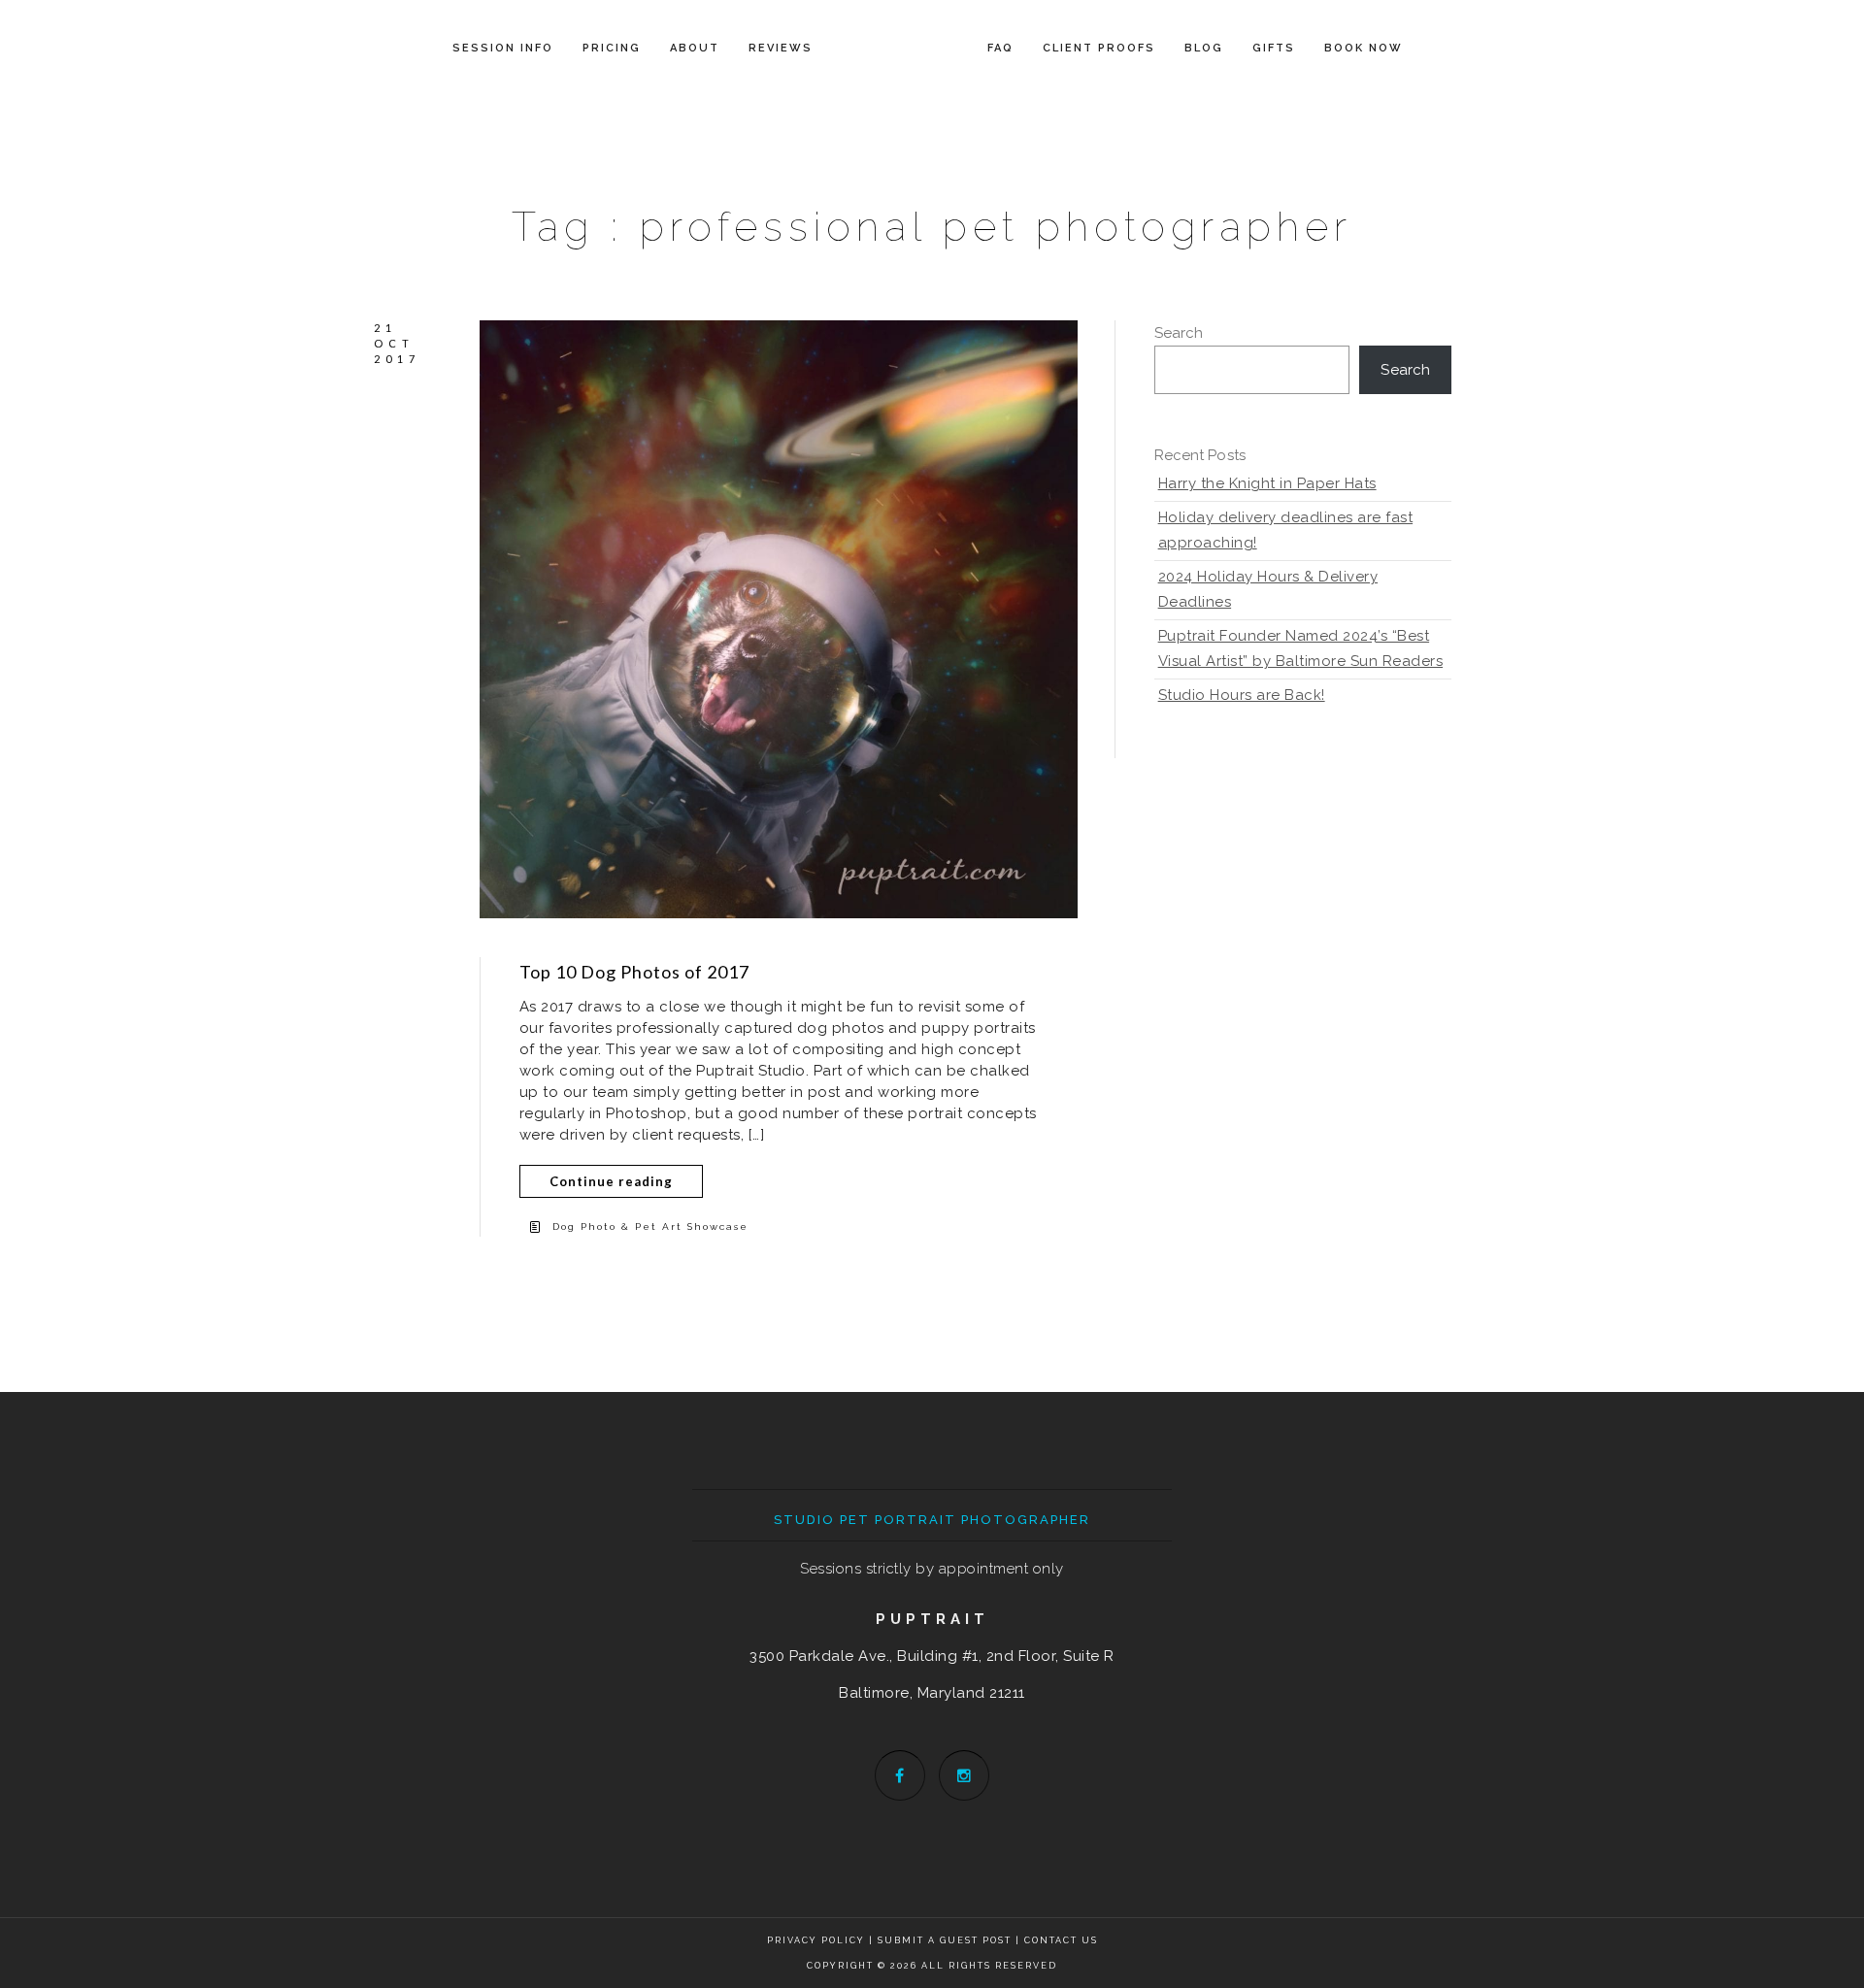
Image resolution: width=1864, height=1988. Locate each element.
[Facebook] (900, 1775)
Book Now (1364, 48)
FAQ (1000, 48)
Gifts (1274, 48)
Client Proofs (1099, 48)
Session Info (503, 48)
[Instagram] (964, 1775)
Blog (1204, 48)
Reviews (781, 48)
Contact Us (1061, 1940)
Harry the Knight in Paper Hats (1267, 483)
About (695, 48)
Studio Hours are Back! (1242, 695)
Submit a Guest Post (947, 1940)
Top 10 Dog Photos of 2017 (634, 972)
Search (1179, 333)
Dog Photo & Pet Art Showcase (650, 1226)
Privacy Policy (816, 1940)
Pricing (612, 48)
